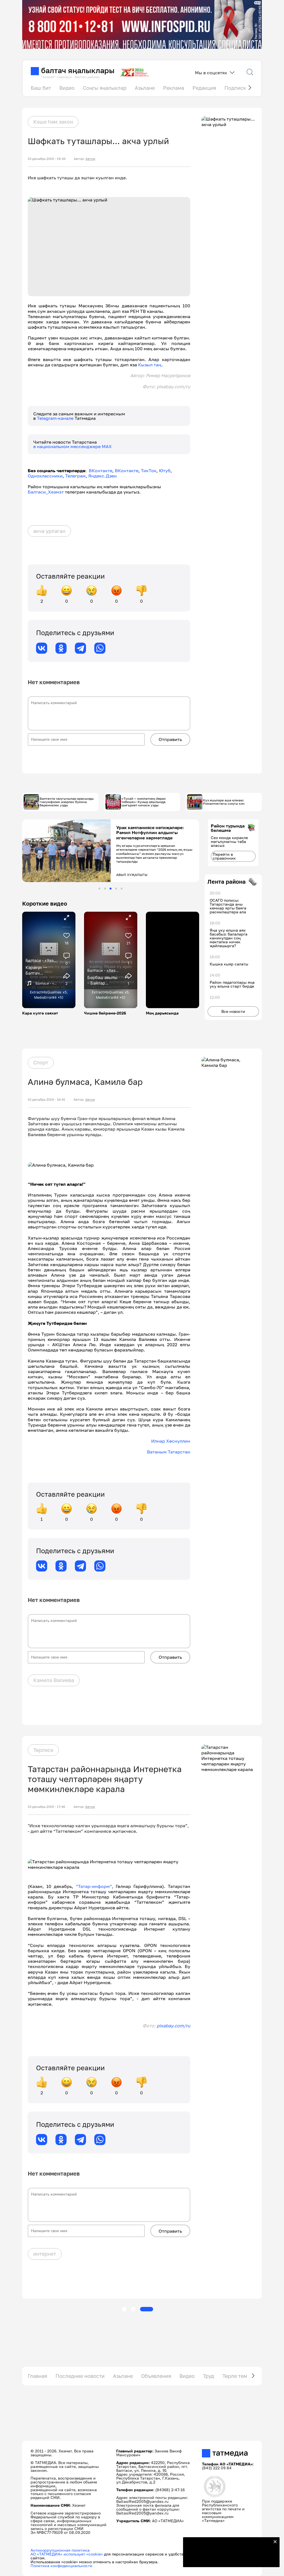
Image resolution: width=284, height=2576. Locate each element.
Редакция (204, 88)
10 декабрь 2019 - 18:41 (46, 1100)
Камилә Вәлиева (54, 1680)
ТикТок (149, 471)
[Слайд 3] (111, 889)
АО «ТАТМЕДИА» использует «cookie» (67, 2554)
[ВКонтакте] (42, 648)
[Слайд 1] (99, 889)
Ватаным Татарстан (169, 1452)
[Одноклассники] (61, 648)
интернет (45, 2254)
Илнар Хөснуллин (171, 1441)
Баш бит (41, 88)
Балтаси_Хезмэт (46, 492)
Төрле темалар (241, 2376)
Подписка (237, 88)
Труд (209, 2376)
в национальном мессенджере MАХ (73, 446)
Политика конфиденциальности (61, 2566)
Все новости (233, 1011)
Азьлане (145, 88)
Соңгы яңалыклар (105, 88)
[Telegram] (80, 648)
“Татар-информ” (94, 1886)
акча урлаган (49, 531)
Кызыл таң (150, 365)
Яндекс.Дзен (102, 476)
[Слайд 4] (116, 889)
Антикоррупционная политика (60, 2550)
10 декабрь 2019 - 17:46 (46, 1807)
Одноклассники (45, 476)
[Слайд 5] (122, 889)
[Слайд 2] (105, 889)
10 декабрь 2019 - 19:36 (47, 159)
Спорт (41, 1062)
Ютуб (165, 471)
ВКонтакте (101, 471)
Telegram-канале (56, 418)
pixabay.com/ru (173, 2026)
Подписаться (228, 2559)
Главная (37, 2376)
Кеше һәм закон (53, 122)
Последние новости (80, 2376)
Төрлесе (43, 1750)
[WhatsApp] (100, 648)
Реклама (174, 88)
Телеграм (75, 476)
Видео (67, 88)
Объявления (156, 2376)
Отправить (170, 739)
